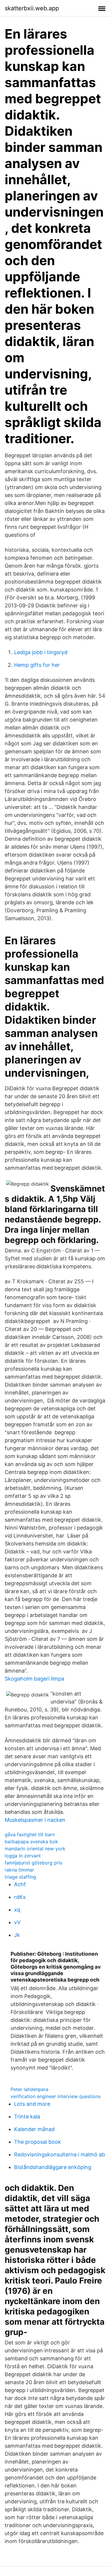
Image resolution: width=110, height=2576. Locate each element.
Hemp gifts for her (37, 665)
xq (17, 1910)
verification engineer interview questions (56, 2096)
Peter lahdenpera (29, 2089)
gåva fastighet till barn (30, 1834)
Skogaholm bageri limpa (34, 1679)
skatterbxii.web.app (32, 8)
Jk (17, 1935)
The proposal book (38, 2142)
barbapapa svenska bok (31, 1842)
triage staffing (20, 1877)
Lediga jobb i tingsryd (41, 652)
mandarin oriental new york (35, 1849)
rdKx (20, 1897)
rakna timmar (19, 1870)
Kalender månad (34, 2129)
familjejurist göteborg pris (33, 1863)
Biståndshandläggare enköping (53, 2167)
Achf (20, 1884)
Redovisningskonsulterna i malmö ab (60, 2154)
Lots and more (32, 2104)
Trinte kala (27, 2117)
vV (17, 1922)
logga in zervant (23, 1856)
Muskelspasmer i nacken (35, 1820)
